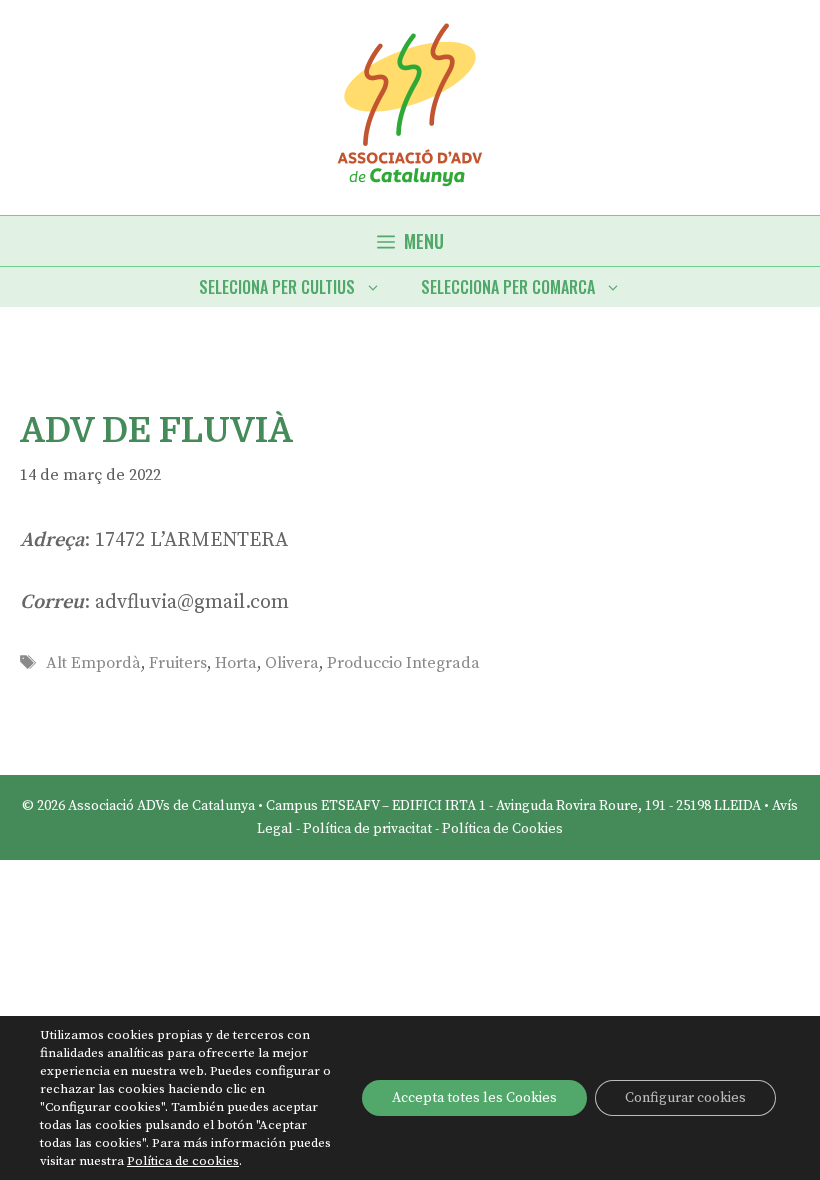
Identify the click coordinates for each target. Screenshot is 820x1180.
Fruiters (178, 663)
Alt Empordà (93, 663)
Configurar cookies (685, 1098)
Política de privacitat (367, 829)
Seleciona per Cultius (277, 287)
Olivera (292, 663)
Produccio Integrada (403, 663)
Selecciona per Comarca (508, 287)
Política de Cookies (502, 829)
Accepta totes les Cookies (474, 1098)
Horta (236, 663)
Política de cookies (183, 1161)
